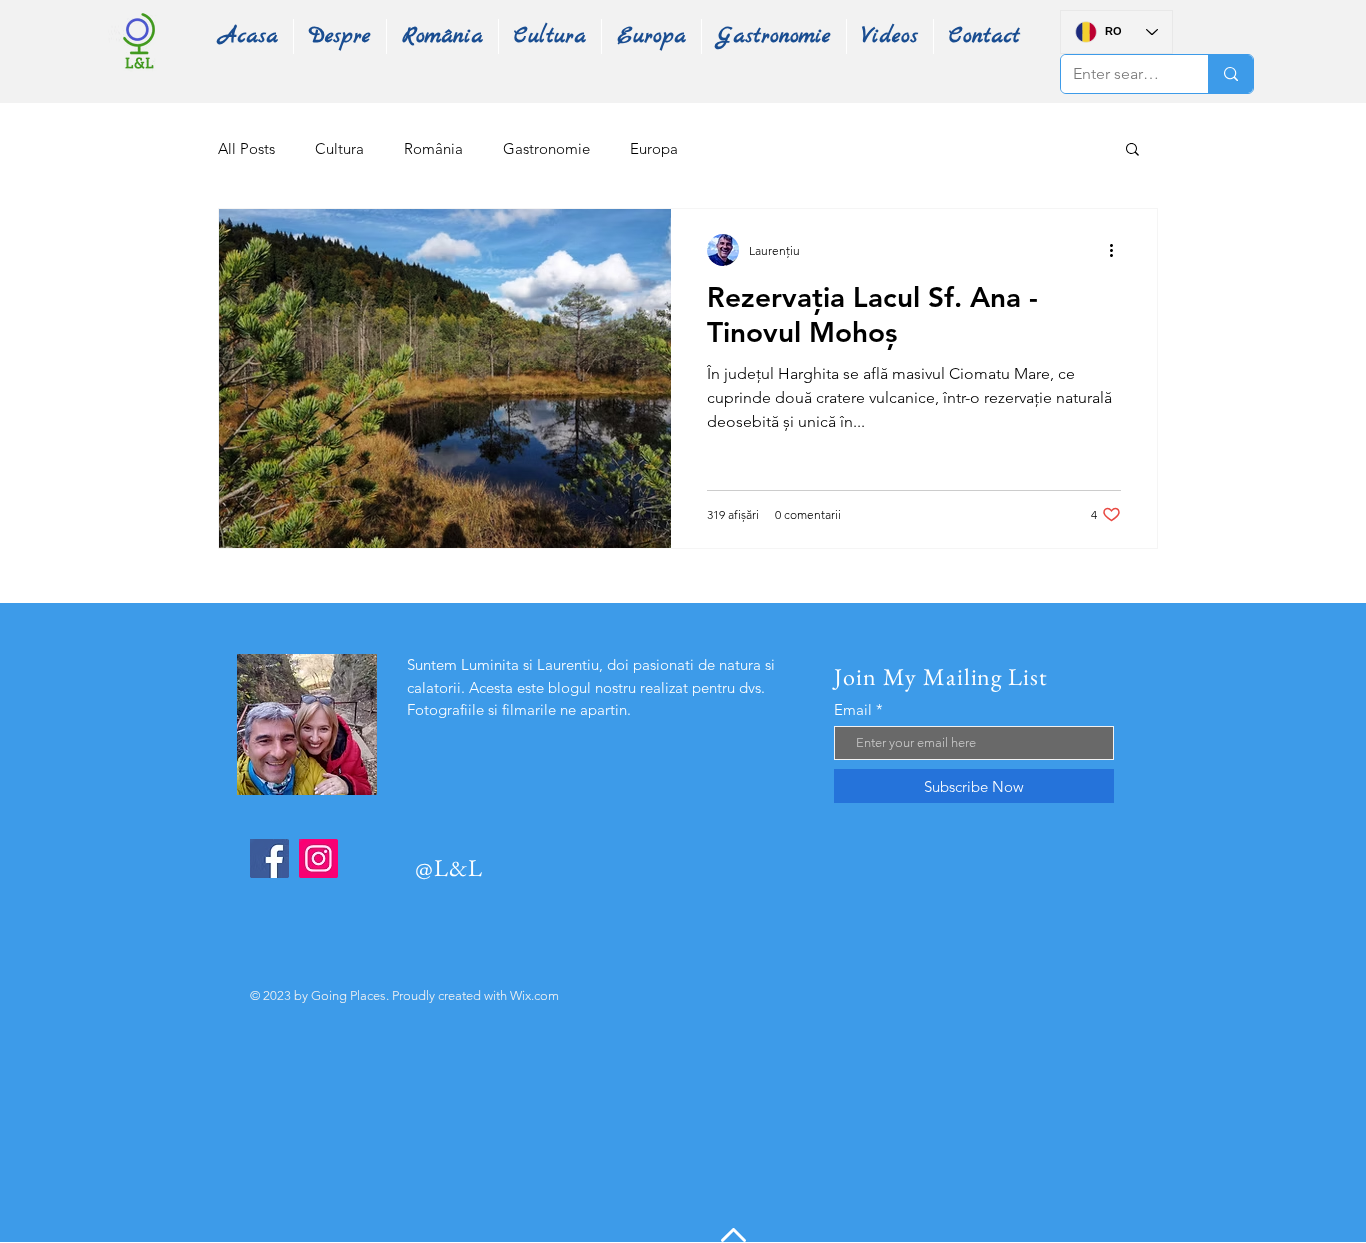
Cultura (339, 148)
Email (853, 709)
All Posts (246, 148)
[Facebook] (269, 858)
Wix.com (534, 995)
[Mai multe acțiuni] (1118, 250)
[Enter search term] (1230, 74)
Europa (654, 148)
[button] (1132, 150)
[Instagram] (318, 858)
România (433, 148)
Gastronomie (546, 148)
